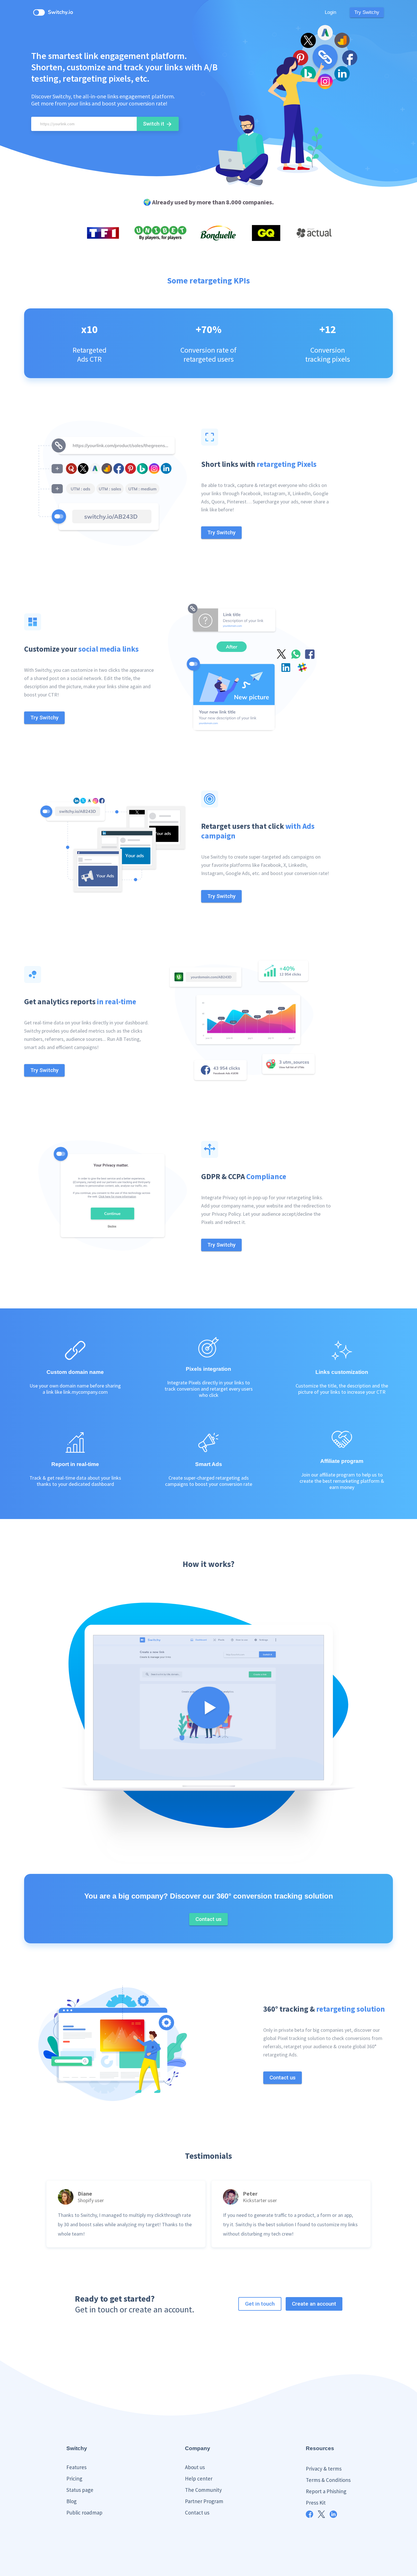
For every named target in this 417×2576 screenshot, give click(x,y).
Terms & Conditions (328, 2480)
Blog (71, 2501)
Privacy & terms (324, 2469)
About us (195, 2467)
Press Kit (316, 2503)
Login (330, 12)
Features (76, 2467)
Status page (80, 2490)
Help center (199, 2478)
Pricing (74, 2478)
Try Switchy (367, 12)
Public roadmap (84, 2513)
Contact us (197, 2513)
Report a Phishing (326, 2491)
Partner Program (204, 2501)
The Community (203, 2490)
